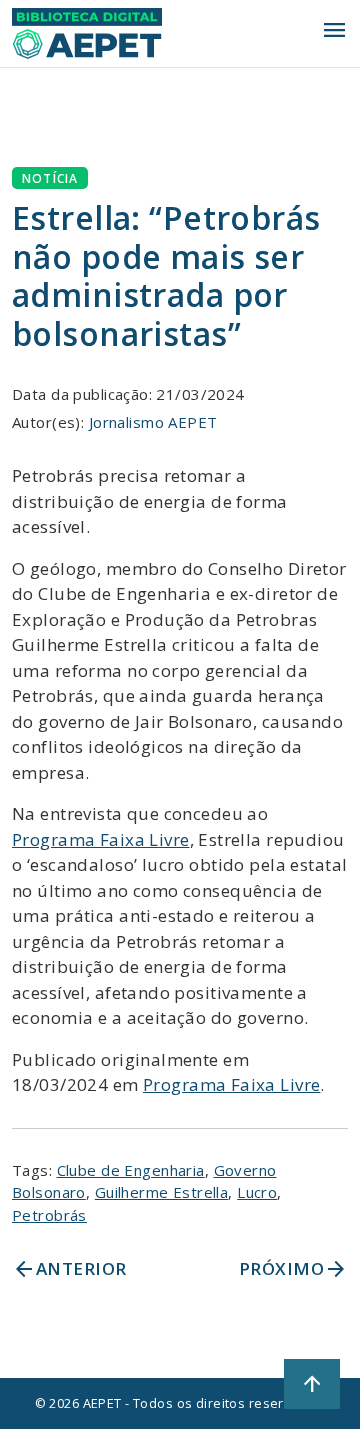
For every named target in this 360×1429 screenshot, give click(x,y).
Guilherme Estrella (162, 1192)
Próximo (293, 1269)
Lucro (257, 1192)
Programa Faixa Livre (101, 839)
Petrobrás (49, 1215)
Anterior (69, 1269)
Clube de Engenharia (131, 1170)
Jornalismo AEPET (153, 422)
